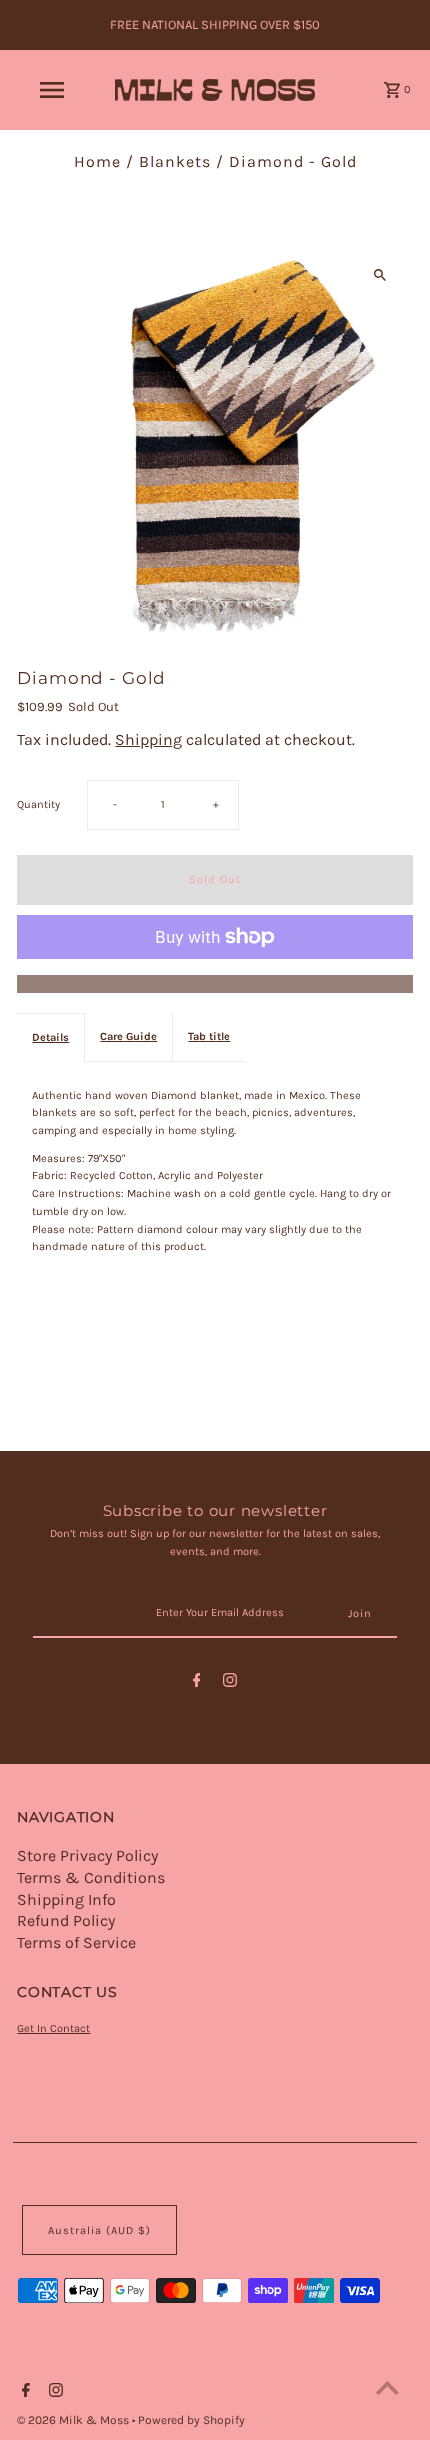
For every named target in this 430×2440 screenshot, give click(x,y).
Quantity (38, 804)
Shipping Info (66, 1899)
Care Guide (128, 1036)
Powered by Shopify (191, 2420)
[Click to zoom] (380, 275)
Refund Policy (66, 1920)
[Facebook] (197, 1683)
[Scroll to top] (387, 2387)
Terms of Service (76, 1942)
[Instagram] (230, 1683)
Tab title (209, 1036)
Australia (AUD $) (99, 2230)
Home (97, 161)
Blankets (175, 161)
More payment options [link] (215, 984)
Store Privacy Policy (87, 1855)
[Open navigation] (55, 90)
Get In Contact (53, 2028)
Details (50, 1037)
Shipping (148, 739)
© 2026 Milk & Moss (74, 2420)
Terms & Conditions (91, 1877)
